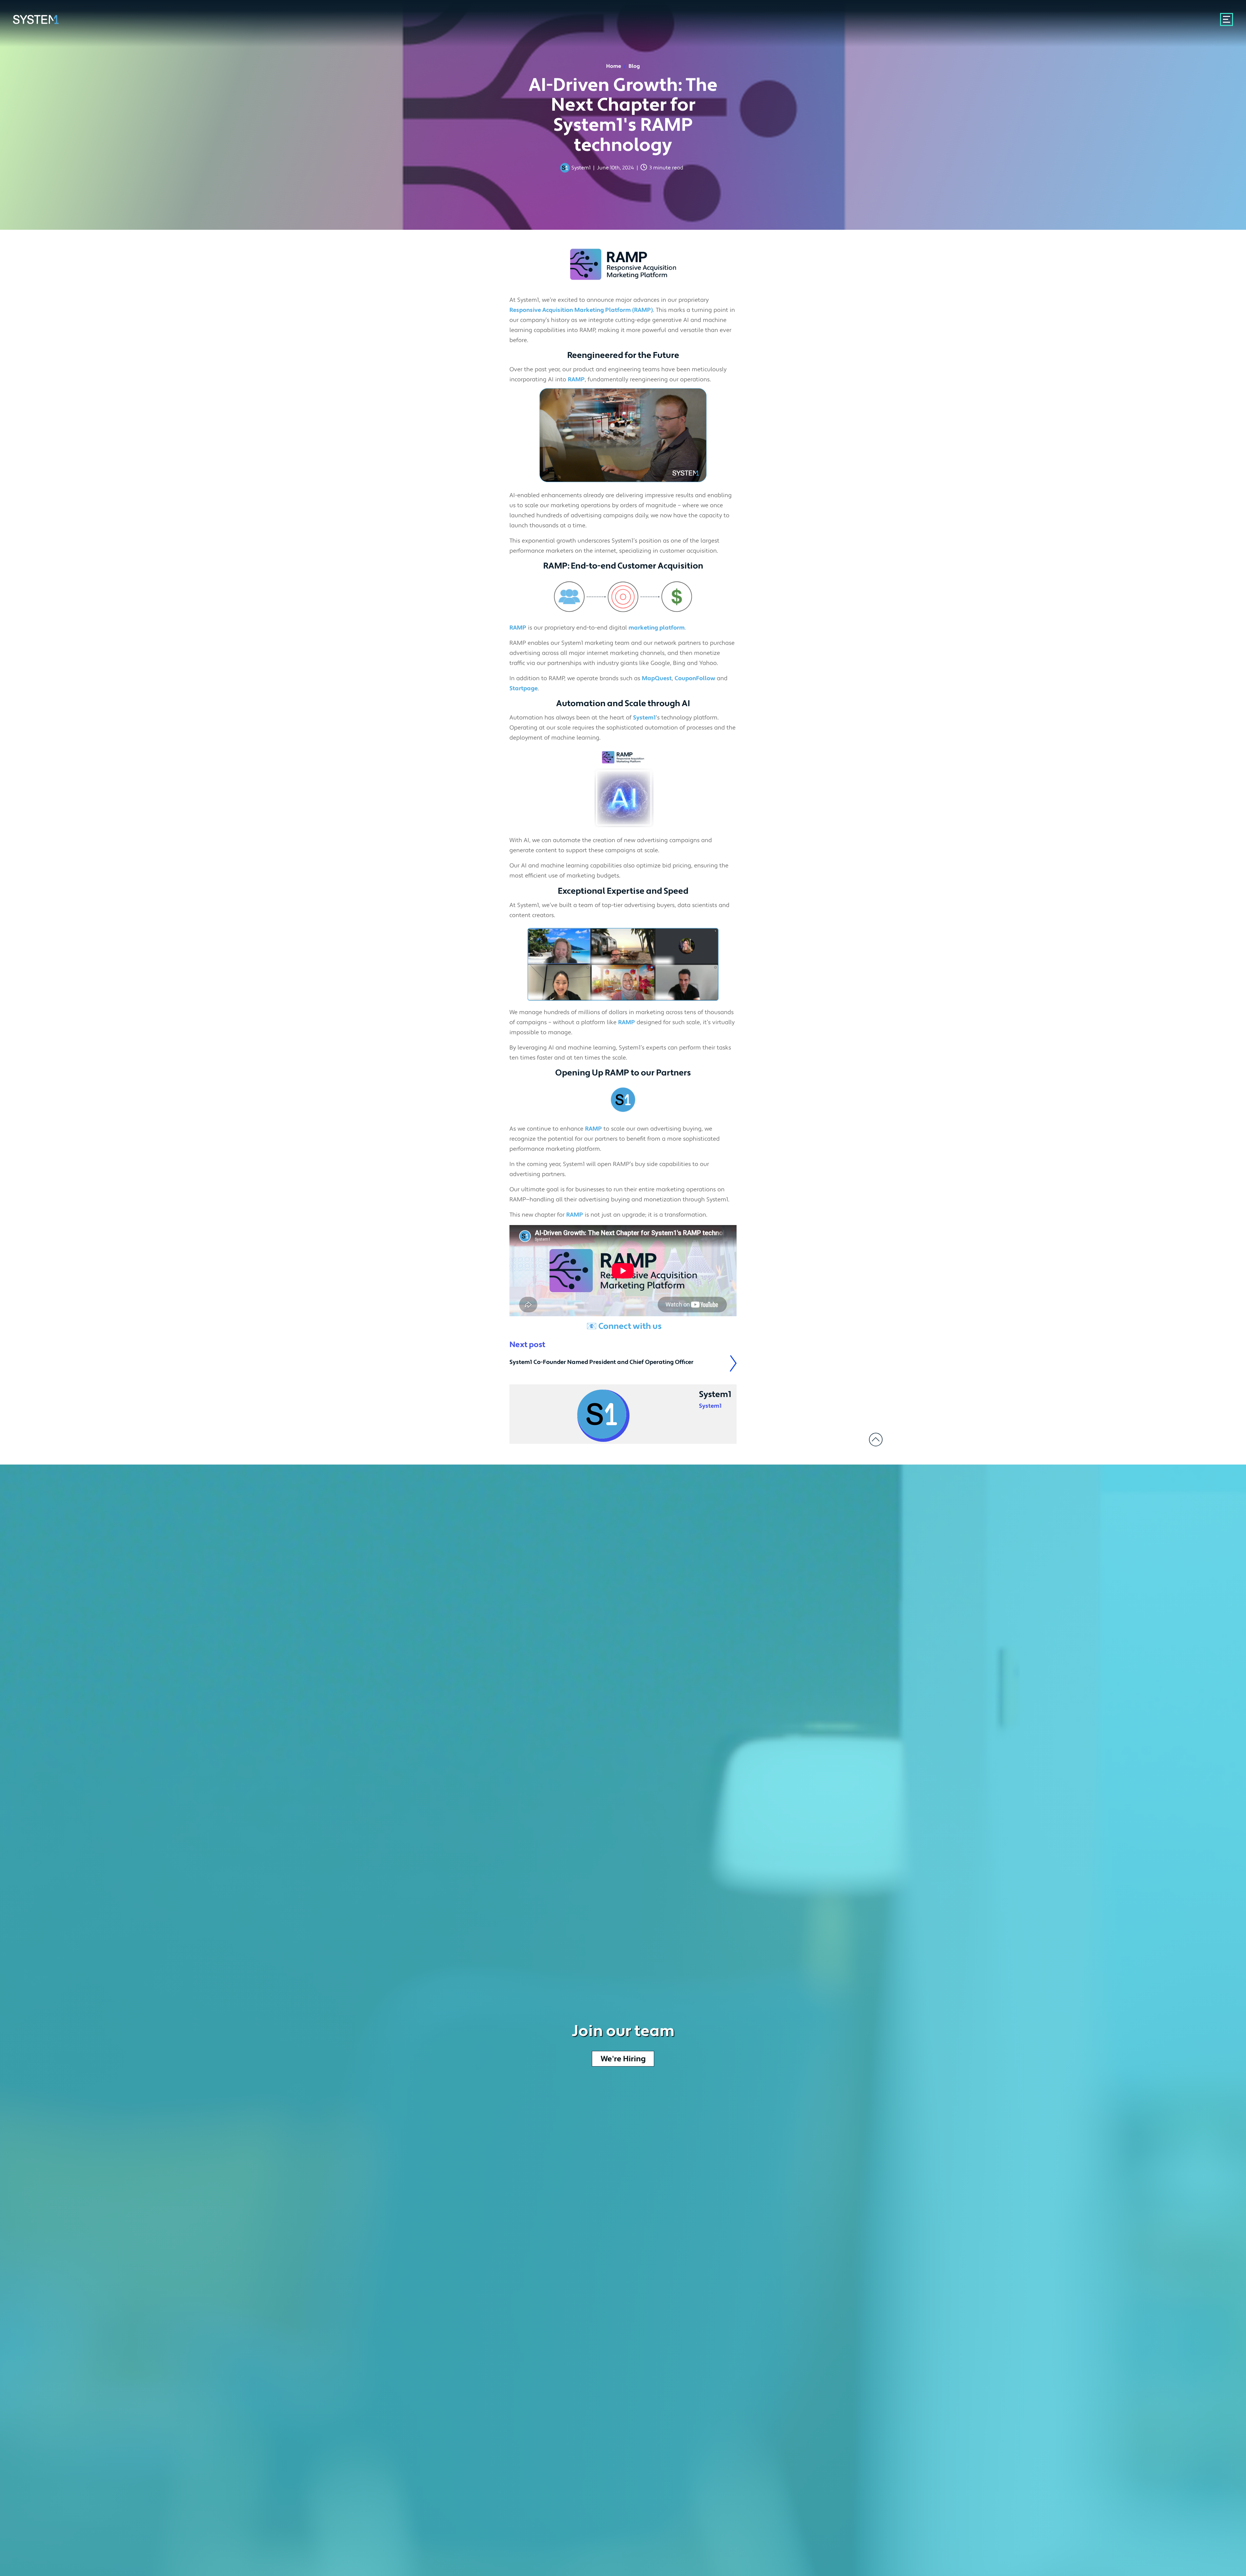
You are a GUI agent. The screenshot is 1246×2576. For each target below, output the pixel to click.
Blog (634, 66)
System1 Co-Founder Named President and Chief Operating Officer (601, 1362)
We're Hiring (623, 2059)
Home (616, 66)
